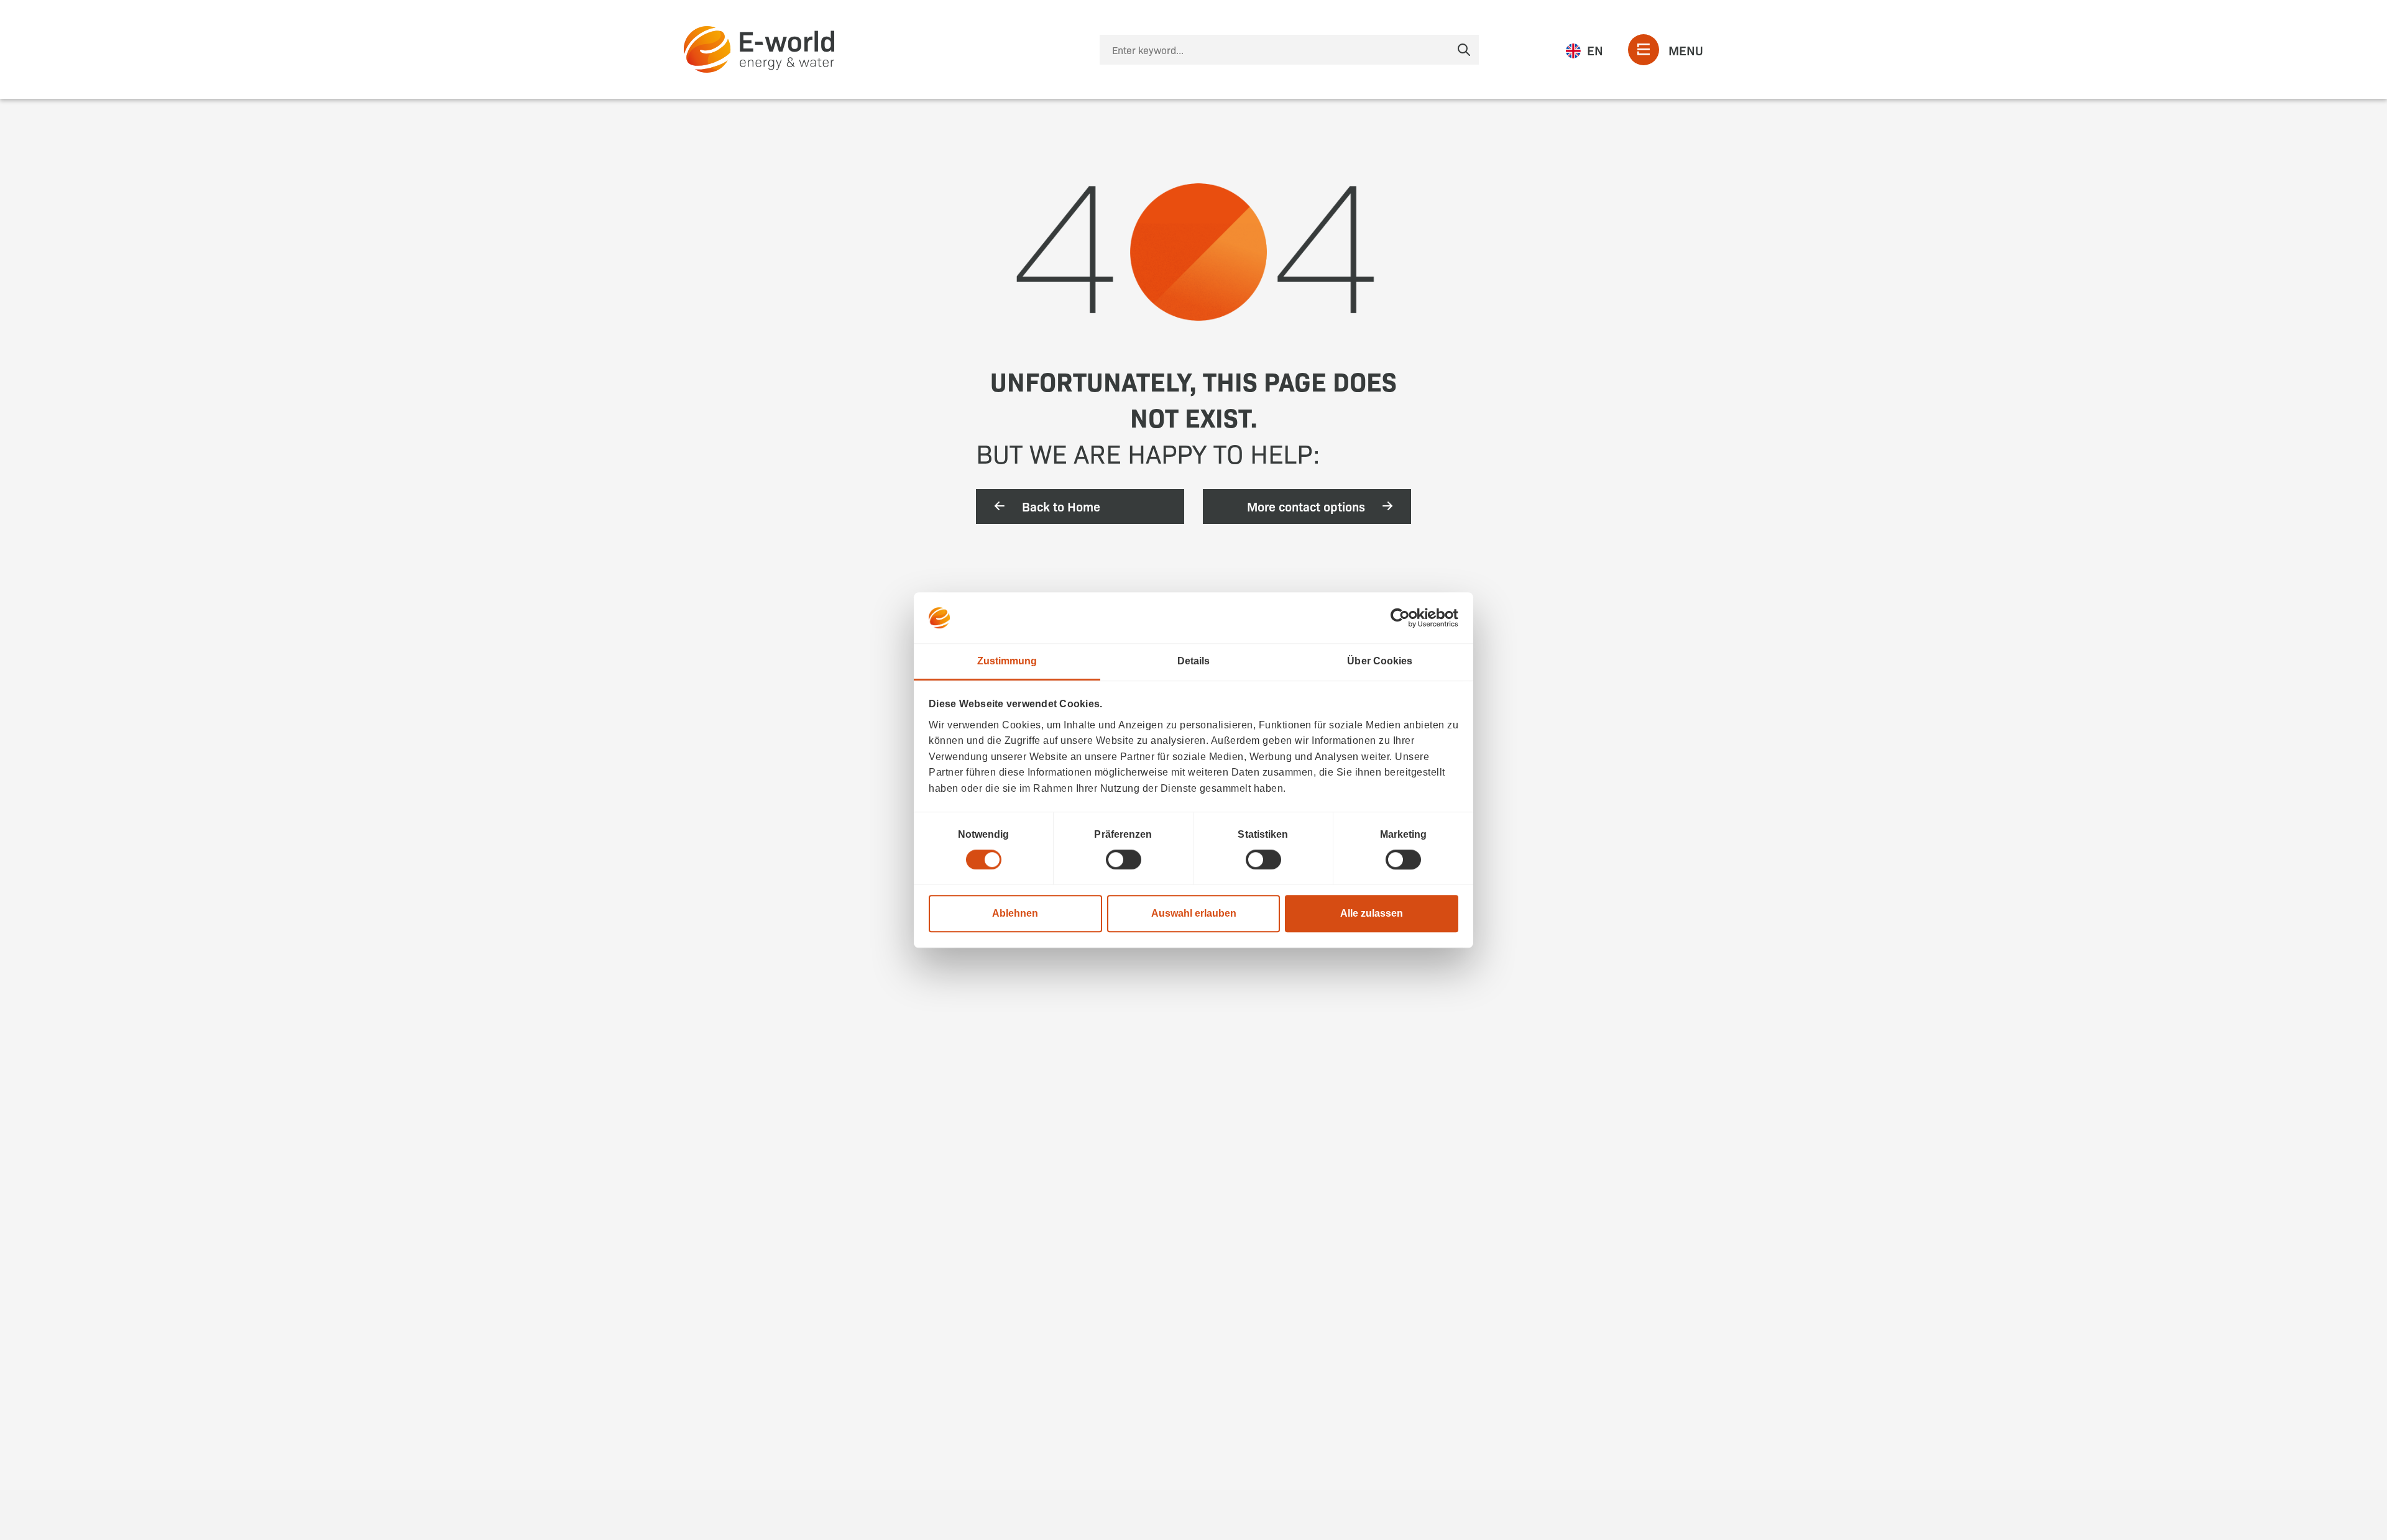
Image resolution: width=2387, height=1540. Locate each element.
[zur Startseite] (759, 49)
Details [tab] (1194, 661)
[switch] (1124, 859)
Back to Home (1061, 506)
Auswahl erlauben (1194, 913)
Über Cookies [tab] (1380, 661)
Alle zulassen (1372, 913)
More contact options (1306, 506)
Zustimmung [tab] (1007, 661)
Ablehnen (1015, 913)
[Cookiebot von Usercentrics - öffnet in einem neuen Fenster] (1404, 618)
